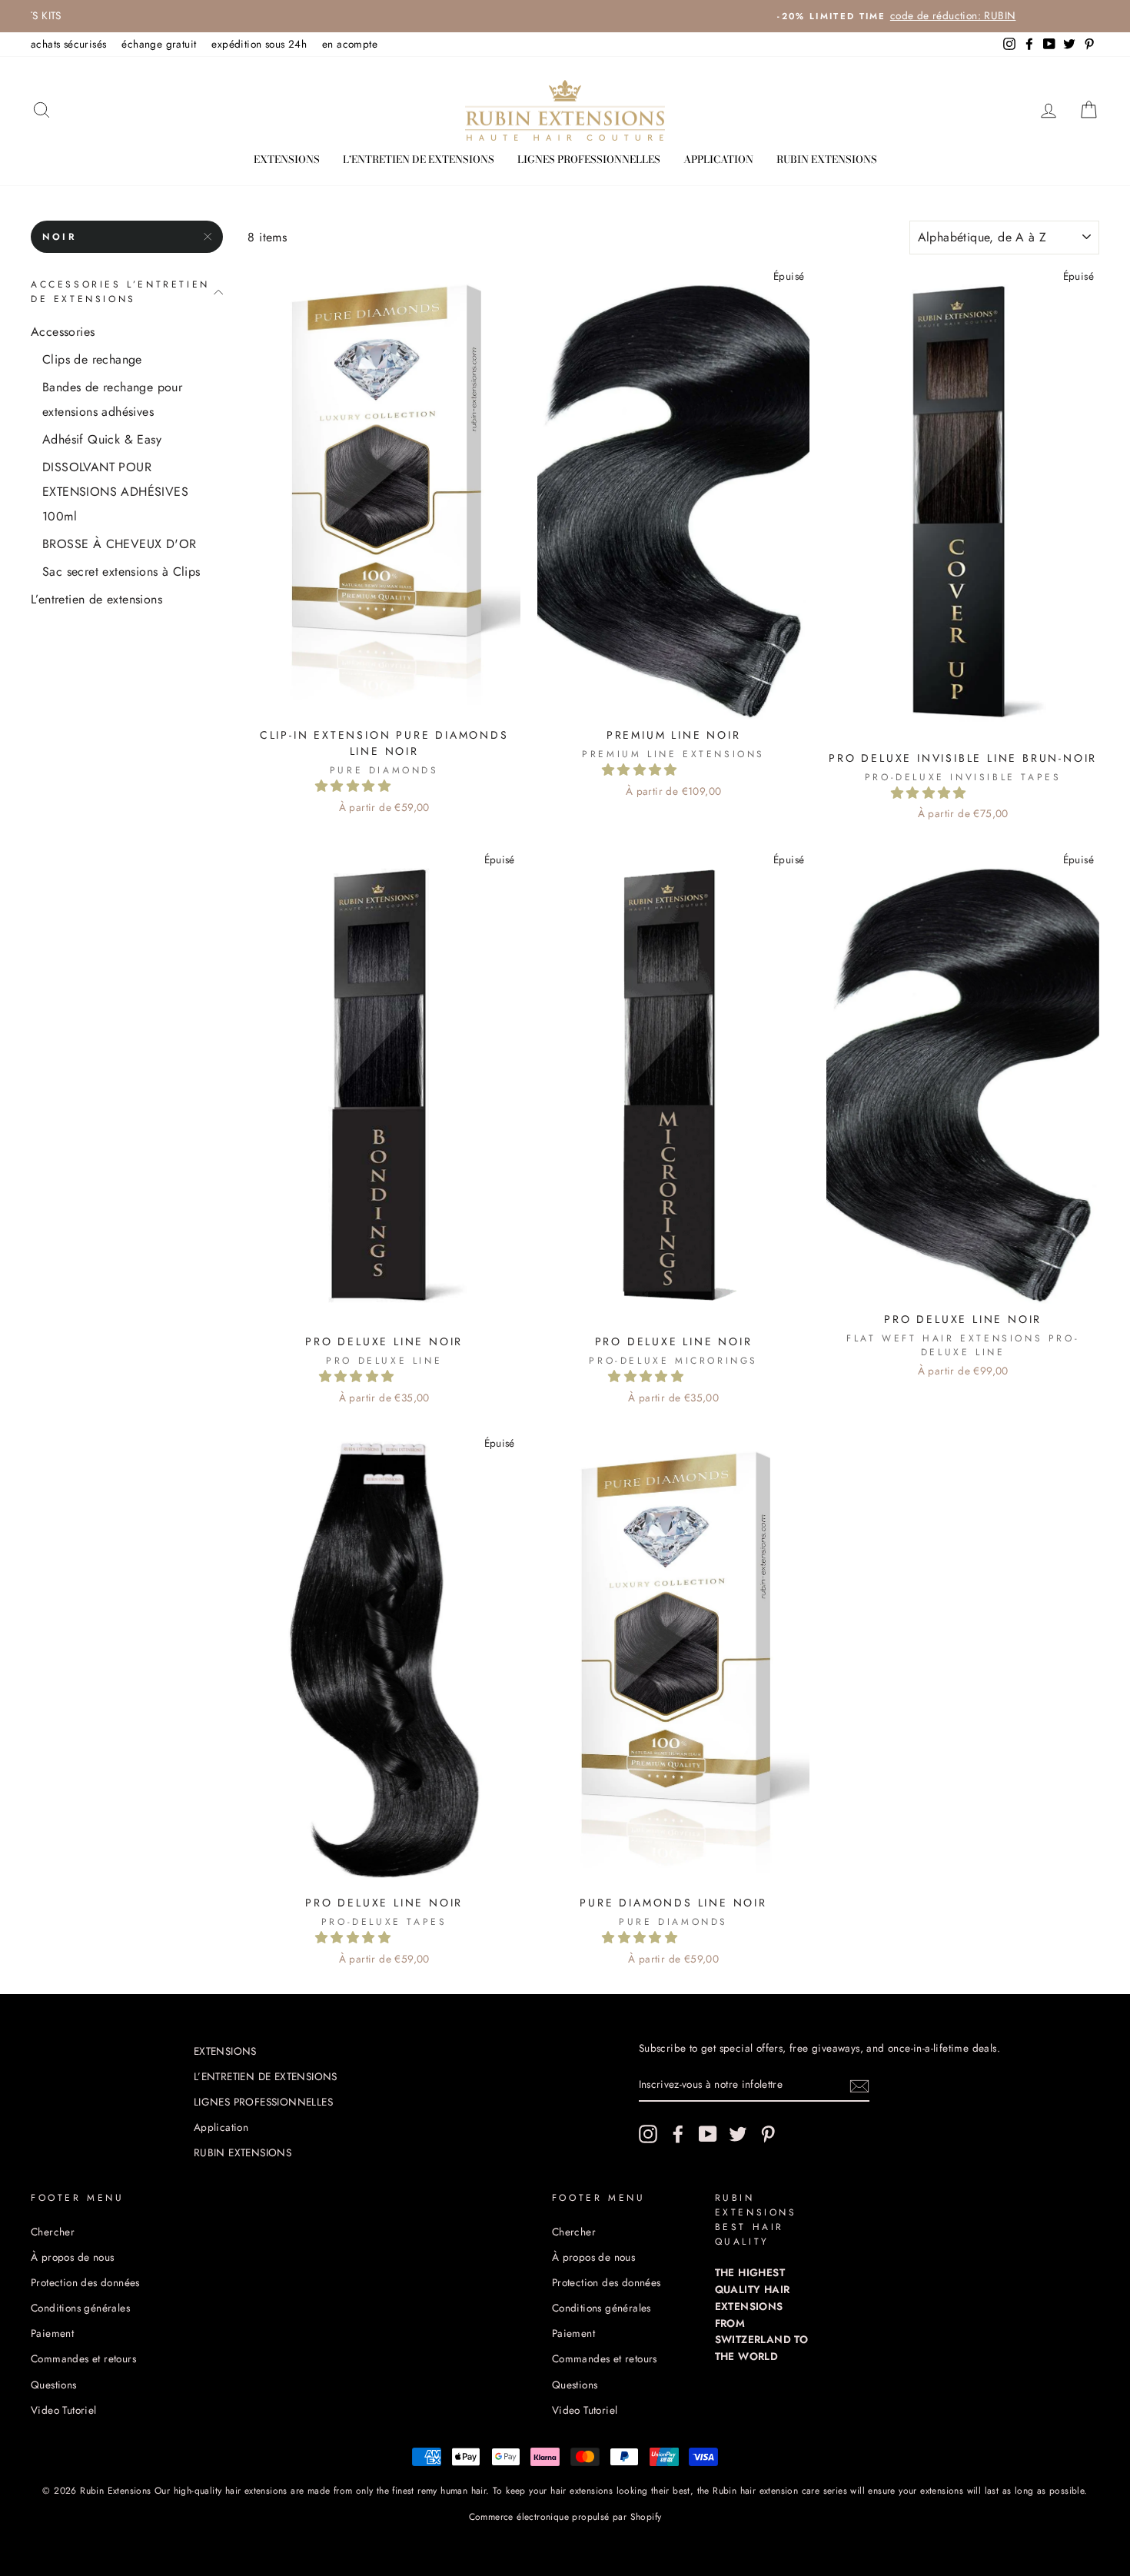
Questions (54, 2385)
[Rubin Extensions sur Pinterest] (768, 2134)
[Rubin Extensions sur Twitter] (738, 2134)
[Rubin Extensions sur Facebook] (678, 2134)
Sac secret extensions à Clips (121, 572)
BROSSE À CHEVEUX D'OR (119, 544)
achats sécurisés (68, 44)
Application (718, 159)
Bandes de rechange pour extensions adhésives (112, 399)
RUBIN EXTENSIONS (827, 159)
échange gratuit (159, 44)
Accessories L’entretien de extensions (120, 292)
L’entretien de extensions (96, 599)
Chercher (53, 2232)
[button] (355, 786)
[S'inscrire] (859, 2085)
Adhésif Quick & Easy (102, 439)
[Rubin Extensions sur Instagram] (648, 2134)
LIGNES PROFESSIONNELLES (589, 159)
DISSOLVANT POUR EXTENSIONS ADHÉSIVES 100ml (115, 492)
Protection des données (85, 2282)
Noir (59, 237)
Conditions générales (80, 2308)
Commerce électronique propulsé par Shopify (565, 2517)
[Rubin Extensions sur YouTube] (708, 2134)
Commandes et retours (83, 2358)
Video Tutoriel (64, 2410)
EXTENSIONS (287, 159)
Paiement (52, 2333)
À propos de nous (72, 2257)
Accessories (63, 332)
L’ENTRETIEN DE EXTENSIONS (419, 159)
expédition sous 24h (259, 44)
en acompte (350, 44)
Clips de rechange (92, 359)
